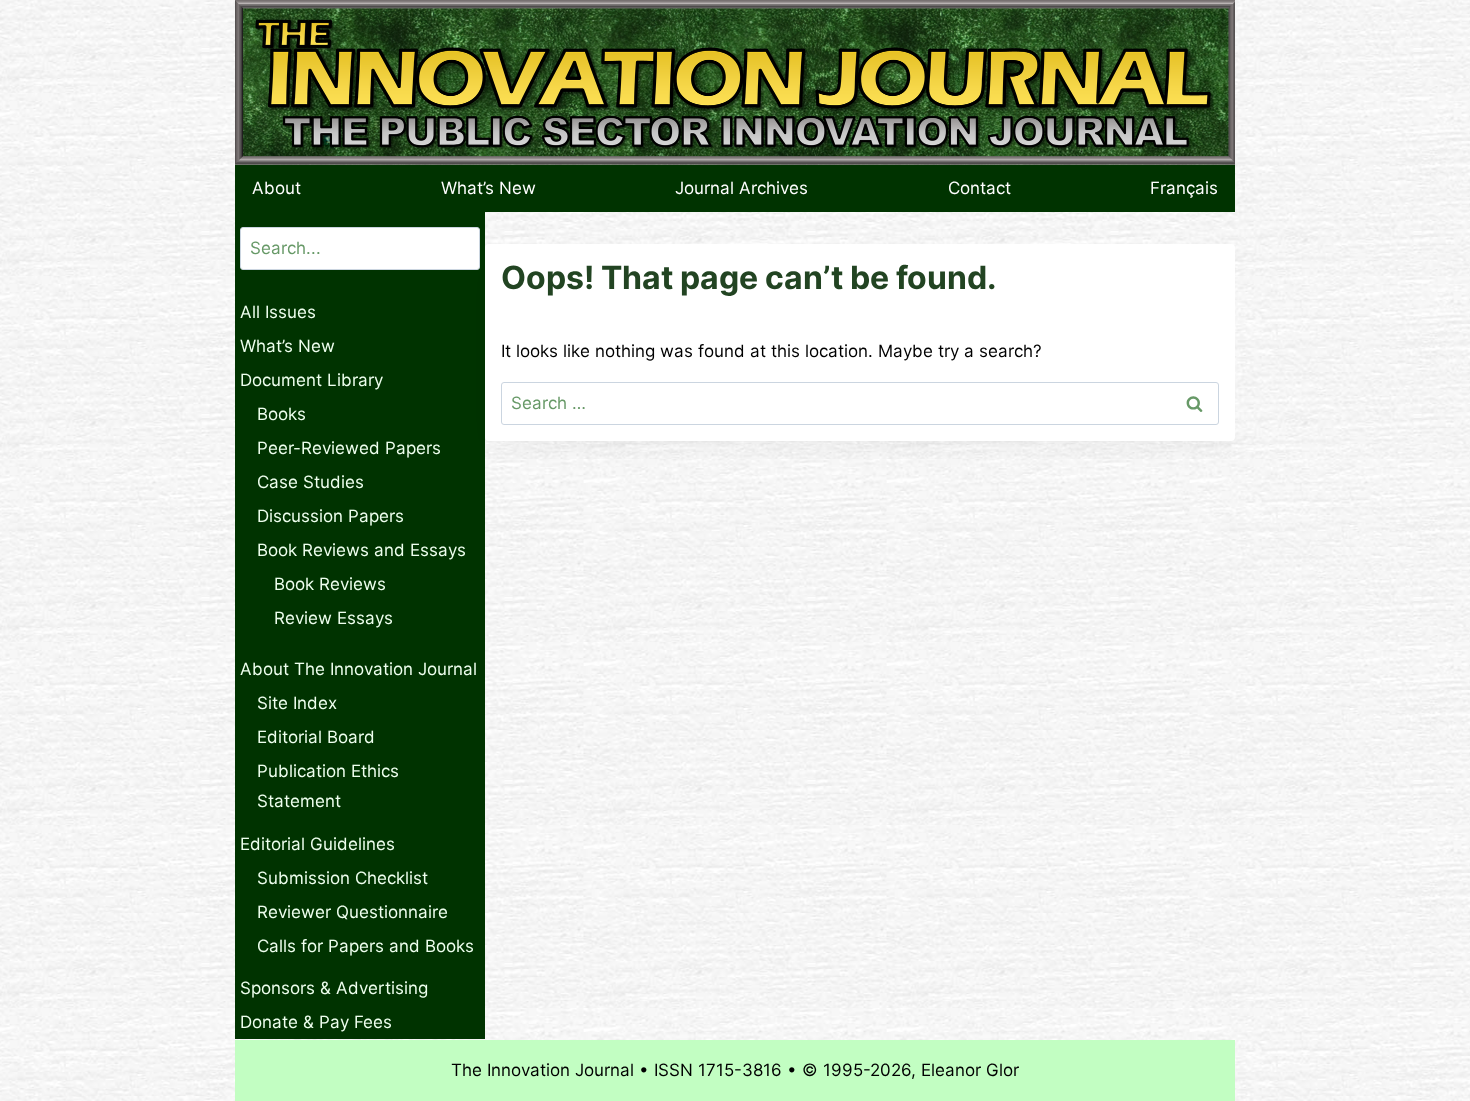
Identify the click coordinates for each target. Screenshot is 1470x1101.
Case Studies (310, 482)
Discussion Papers (330, 516)
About (276, 188)
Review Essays (333, 618)
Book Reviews (330, 584)
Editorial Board (316, 737)
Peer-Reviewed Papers (349, 448)
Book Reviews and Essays (361, 550)
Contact (979, 188)
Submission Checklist (342, 878)
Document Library (311, 380)
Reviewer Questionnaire (352, 912)
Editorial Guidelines (317, 844)
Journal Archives (741, 188)
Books (281, 414)
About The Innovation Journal (358, 669)
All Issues (278, 312)
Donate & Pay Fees (316, 1022)
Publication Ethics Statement (328, 786)
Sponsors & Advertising (334, 988)
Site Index (297, 703)
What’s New (488, 188)
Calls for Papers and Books (365, 946)
